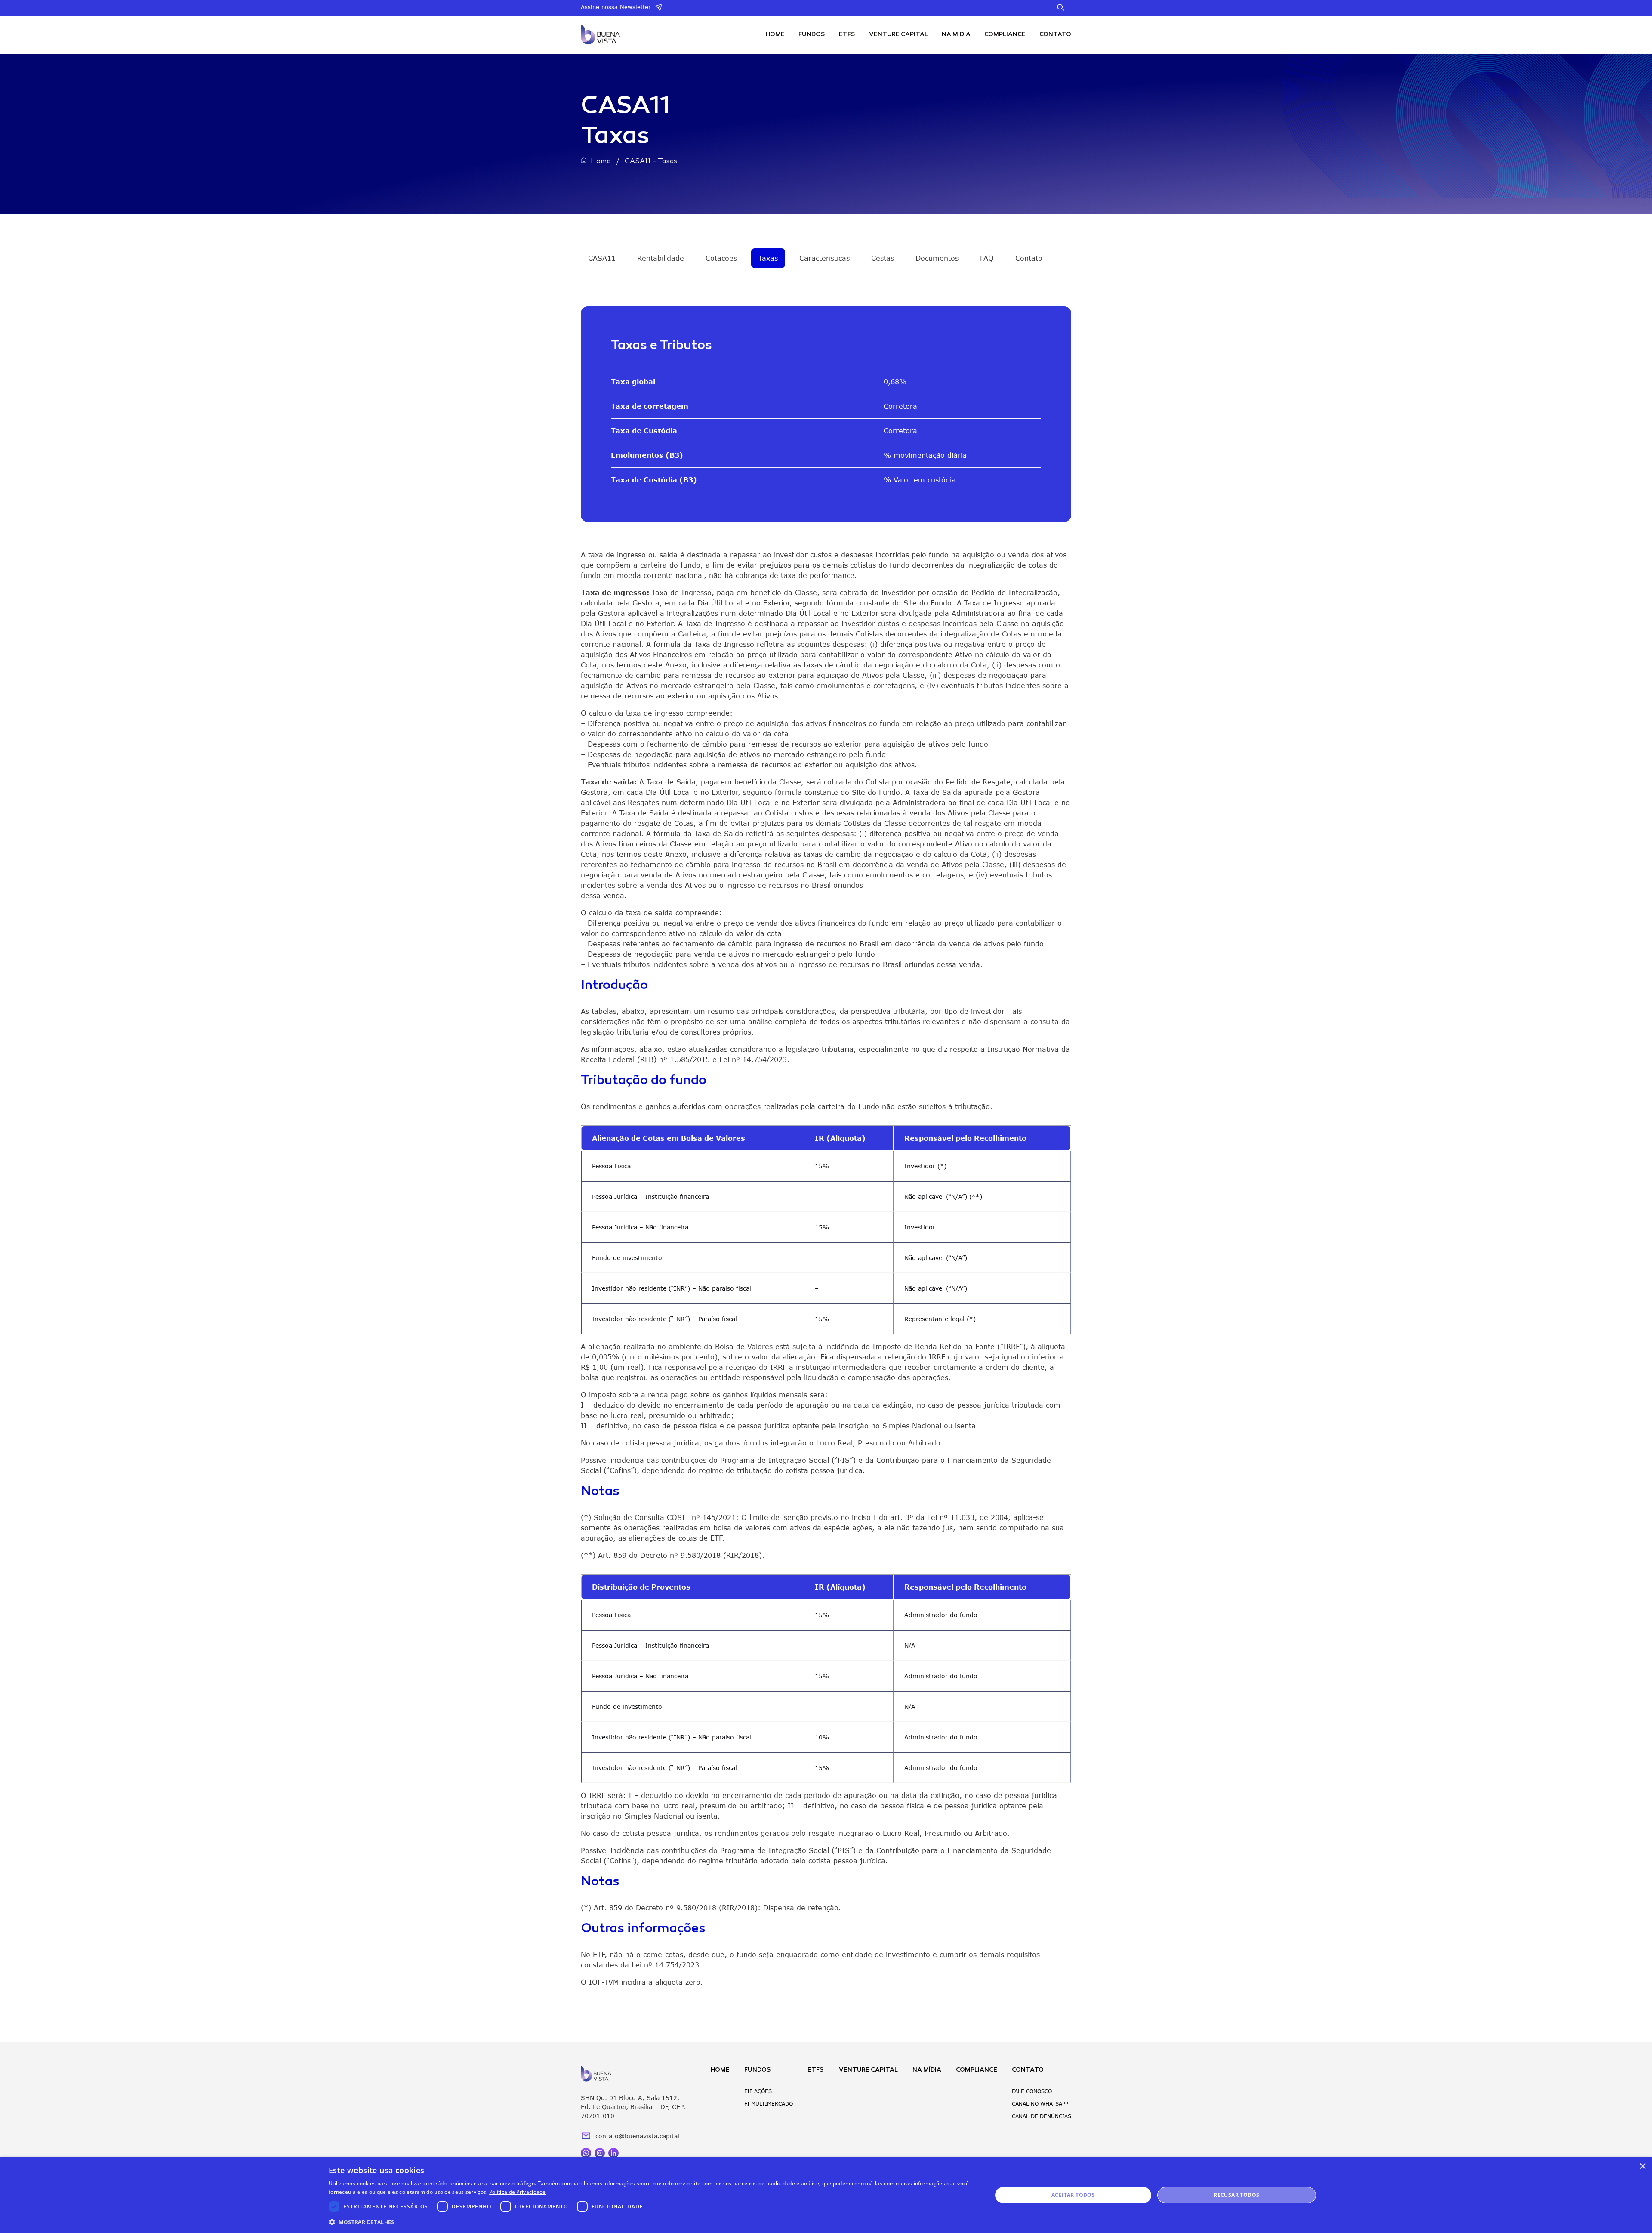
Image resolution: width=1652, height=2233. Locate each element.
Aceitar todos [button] (1073, 2195)
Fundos (812, 35)
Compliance (1005, 35)
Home (775, 35)
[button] (650, 2222)
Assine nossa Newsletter (616, 7)
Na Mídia (956, 35)
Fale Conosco (1032, 2091)
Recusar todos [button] (1236, 2195)
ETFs (847, 35)
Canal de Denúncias (1042, 2116)
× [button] (1642, 2167)
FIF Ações (758, 2091)
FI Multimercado (769, 2104)
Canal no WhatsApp (1040, 2104)
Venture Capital (898, 35)
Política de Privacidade (518, 2192)
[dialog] (826, 2195)
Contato (1055, 35)
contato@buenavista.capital (637, 2136)
